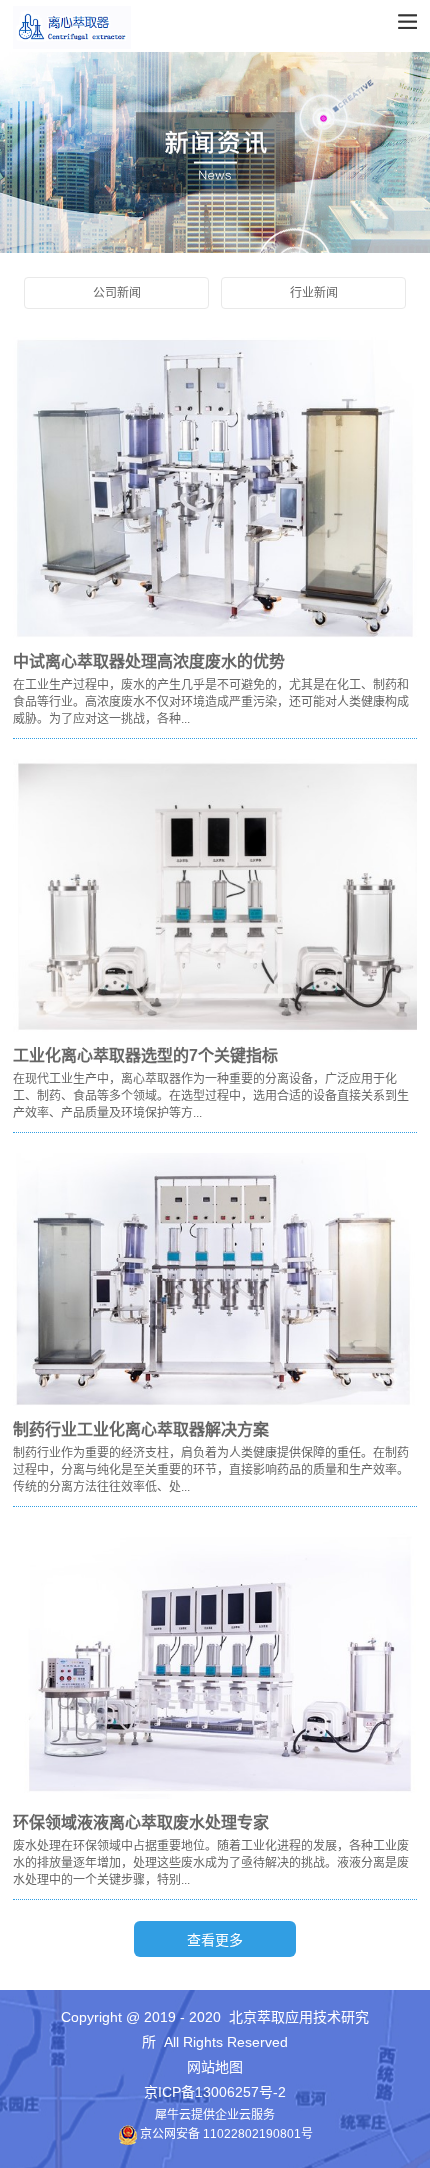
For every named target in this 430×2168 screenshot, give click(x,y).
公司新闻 (117, 293)
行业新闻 (314, 293)
